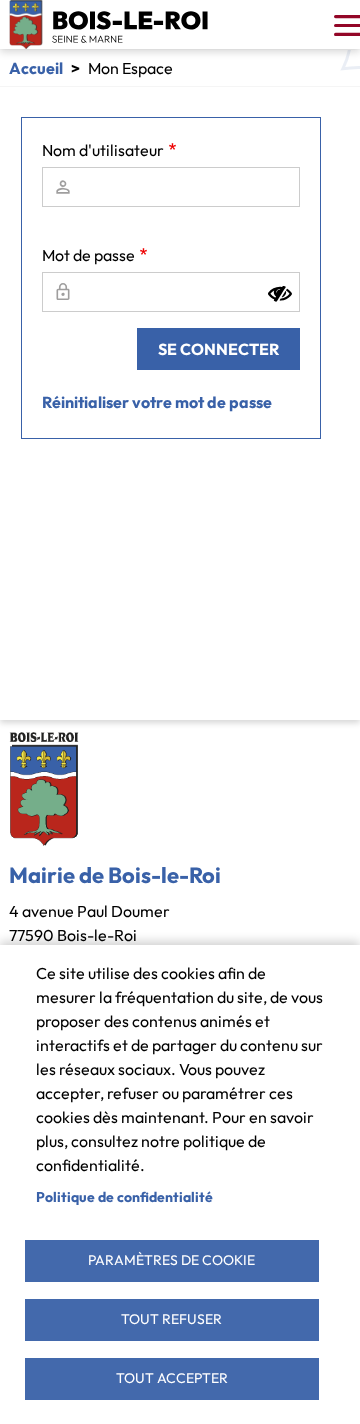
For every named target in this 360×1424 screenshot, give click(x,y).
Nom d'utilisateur (103, 150)
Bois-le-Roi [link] (109, 24)
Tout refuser (171, 1319)
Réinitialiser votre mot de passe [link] (157, 402)
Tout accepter (172, 1378)
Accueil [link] (36, 68)
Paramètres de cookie (171, 1260)
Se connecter (218, 349)
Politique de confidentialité (124, 1197)
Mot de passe (88, 255)
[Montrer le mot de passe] (280, 294)
